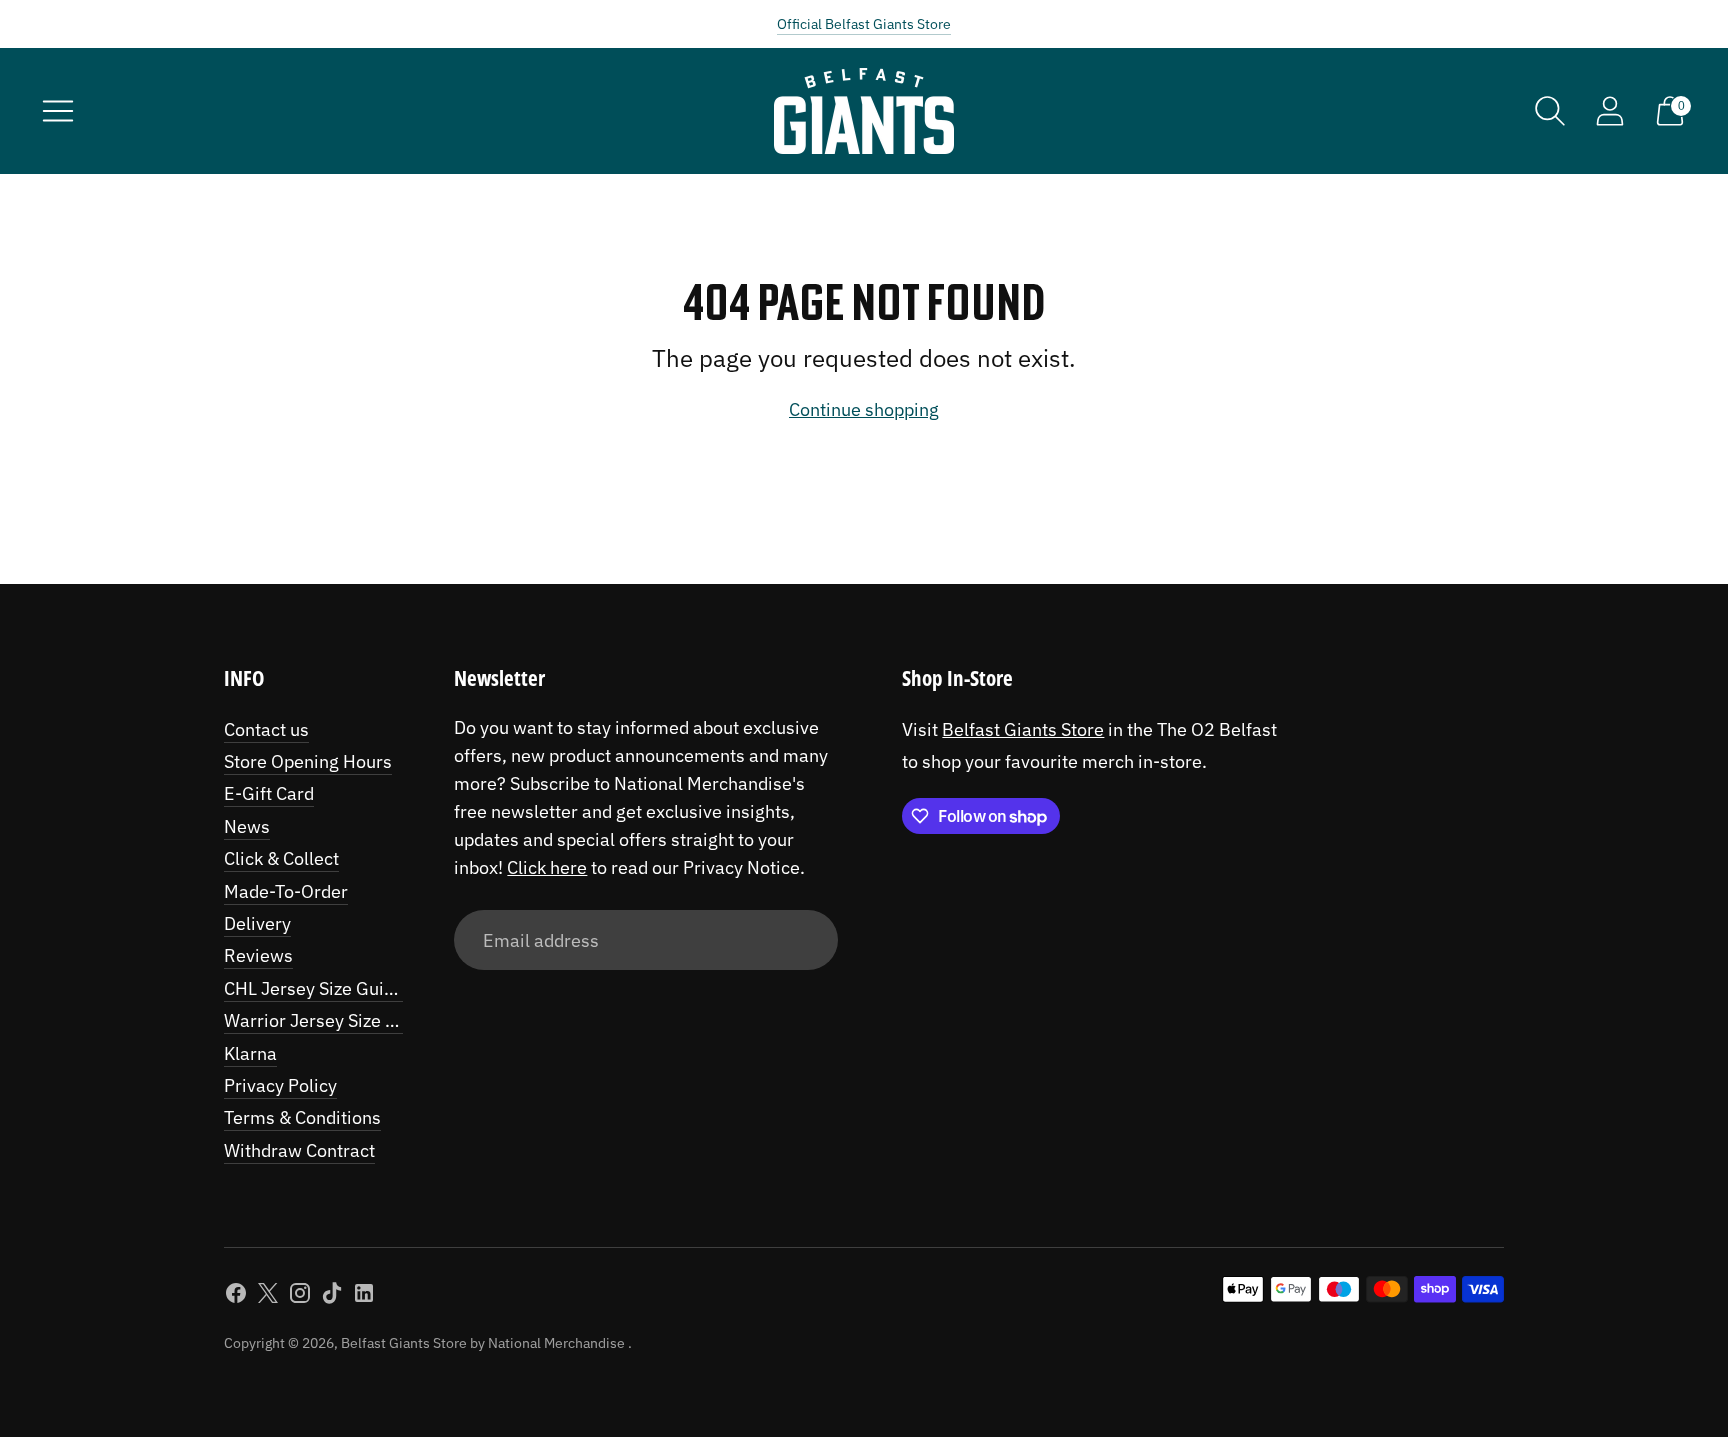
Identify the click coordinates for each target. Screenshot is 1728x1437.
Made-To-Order (286, 891)
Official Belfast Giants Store (864, 24)
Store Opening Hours (308, 761)
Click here (547, 867)
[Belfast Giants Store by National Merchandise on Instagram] (300, 1297)
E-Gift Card (269, 793)
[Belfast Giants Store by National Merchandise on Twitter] (268, 1297)
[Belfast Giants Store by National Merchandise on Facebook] (236, 1297)
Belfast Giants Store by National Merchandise (484, 1343)
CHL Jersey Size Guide (314, 988)
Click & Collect (281, 858)
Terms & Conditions (302, 1117)
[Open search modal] (1550, 111)
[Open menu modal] (58, 111)
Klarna (250, 1053)
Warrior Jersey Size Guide (328, 1020)
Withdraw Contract (299, 1150)
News (247, 826)
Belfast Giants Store (1023, 729)
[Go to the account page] (1610, 111)
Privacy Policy (280, 1085)
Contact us (266, 729)
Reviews (258, 955)
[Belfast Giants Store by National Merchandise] (864, 111)
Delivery (257, 923)
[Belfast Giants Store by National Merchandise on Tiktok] (332, 1297)
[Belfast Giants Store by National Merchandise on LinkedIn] (364, 1297)
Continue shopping (864, 409)
